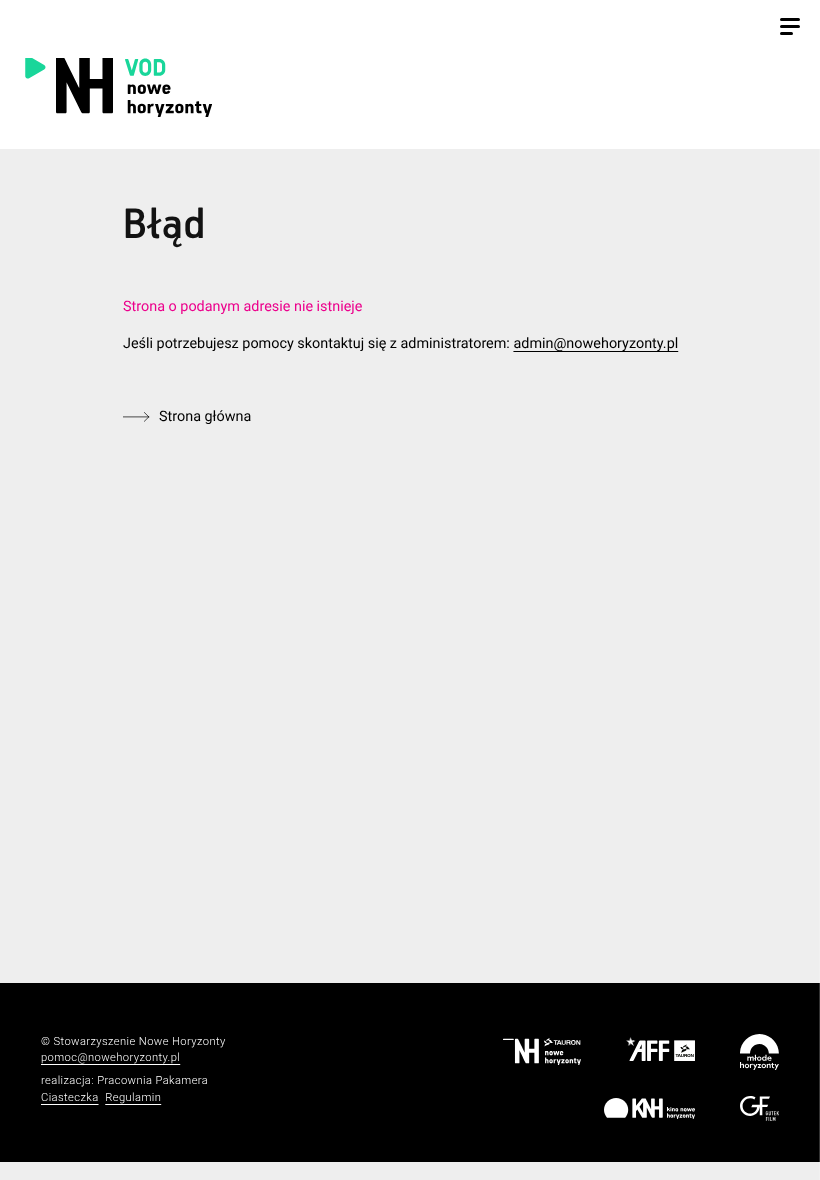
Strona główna (205, 416)
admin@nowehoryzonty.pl (595, 343)
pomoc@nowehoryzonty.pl (110, 1057)
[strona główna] (225, 86)
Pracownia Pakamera (152, 1080)
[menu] (790, 29)
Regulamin (133, 1097)
